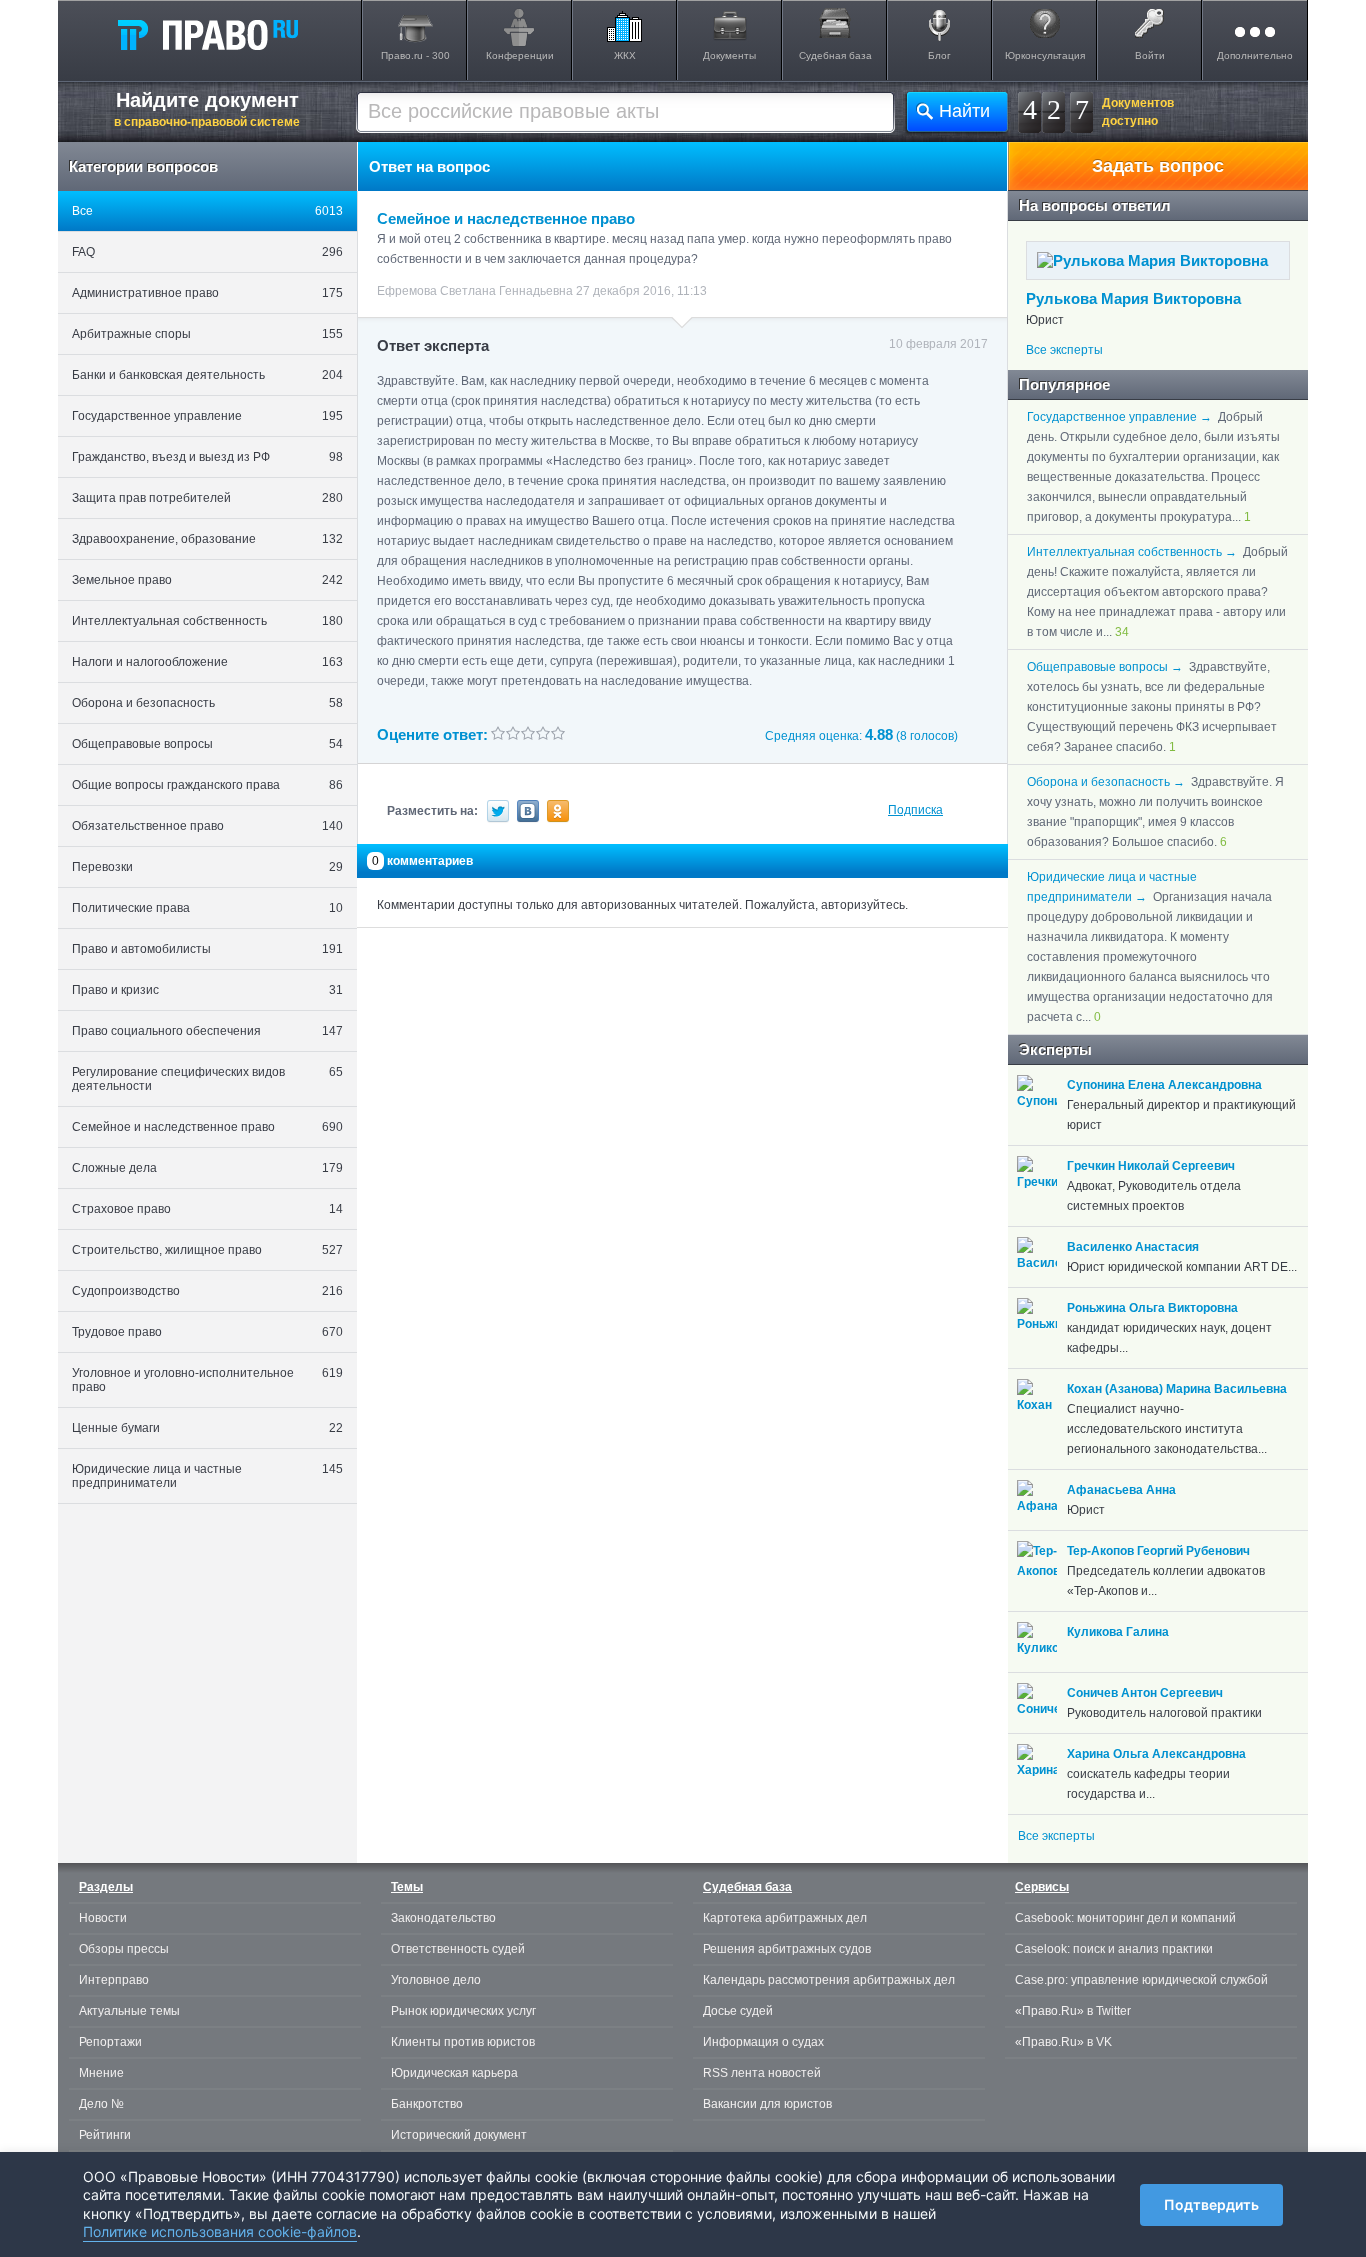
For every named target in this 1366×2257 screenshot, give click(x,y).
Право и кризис (207, 990)
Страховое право (207, 1209)
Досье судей (738, 2011)
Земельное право (207, 580)
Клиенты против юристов (463, 2042)
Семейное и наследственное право (207, 1127)
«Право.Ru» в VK (1063, 2042)
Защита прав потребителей (207, 498)
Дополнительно (1255, 55)
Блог (939, 55)
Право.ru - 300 (415, 55)
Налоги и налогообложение (207, 662)
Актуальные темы (129, 2011)
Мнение (101, 2073)
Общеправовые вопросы (207, 744)
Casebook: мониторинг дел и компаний (1125, 1918)
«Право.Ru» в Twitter (1073, 2011)
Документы (729, 55)
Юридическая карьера (454, 2073)
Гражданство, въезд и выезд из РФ (207, 457)
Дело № (101, 2104)
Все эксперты (1064, 350)
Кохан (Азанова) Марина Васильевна (1177, 1389)
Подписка (915, 810)
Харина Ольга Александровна (1156, 1754)
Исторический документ (459, 2135)
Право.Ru (207, 34)
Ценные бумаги (207, 1428)
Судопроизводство (207, 1291)
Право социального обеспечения (207, 1031)
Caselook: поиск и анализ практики (1114, 1949)
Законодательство (443, 1918)
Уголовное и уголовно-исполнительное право (207, 1380)
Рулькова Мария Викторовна (1133, 298)
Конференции (520, 55)
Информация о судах (763, 2042)
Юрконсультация (1045, 55)
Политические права (207, 908)
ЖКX (625, 55)
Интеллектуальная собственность (207, 621)
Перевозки (207, 867)
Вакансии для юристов (767, 2104)
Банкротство (427, 2104)
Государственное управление (207, 416)
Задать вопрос (1158, 166)
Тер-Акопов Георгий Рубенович (1158, 1551)
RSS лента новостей (762, 2073)
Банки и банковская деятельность (207, 375)
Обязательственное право (207, 826)
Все (207, 211)
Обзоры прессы (124, 1949)
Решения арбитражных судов (787, 1949)
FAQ (207, 252)
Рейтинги (105, 2135)
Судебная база (835, 55)
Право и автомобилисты (207, 949)
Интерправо (114, 1980)
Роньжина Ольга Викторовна (1152, 1308)
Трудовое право (207, 1332)
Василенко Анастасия (1133, 1247)
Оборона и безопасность (207, 703)
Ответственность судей (458, 1949)
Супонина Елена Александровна (1164, 1085)
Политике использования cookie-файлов (220, 2231)
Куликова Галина (1118, 1632)
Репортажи (110, 2042)
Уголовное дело (436, 1980)
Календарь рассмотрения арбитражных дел (829, 1980)
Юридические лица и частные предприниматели (207, 1476)
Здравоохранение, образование (207, 539)
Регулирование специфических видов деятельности (207, 1079)
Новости (103, 1918)
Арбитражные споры (207, 334)
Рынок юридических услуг (463, 2011)
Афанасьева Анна (1121, 1490)
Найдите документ (207, 109)
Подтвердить (1211, 2204)
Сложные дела (207, 1168)
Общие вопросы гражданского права (207, 785)
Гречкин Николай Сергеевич (1151, 1166)
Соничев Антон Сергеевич (1145, 1693)
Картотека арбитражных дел (785, 1918)
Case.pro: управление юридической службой (1141, 1980)
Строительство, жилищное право (207, 1250)
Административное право (207, 293)
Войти (1150, 55)
